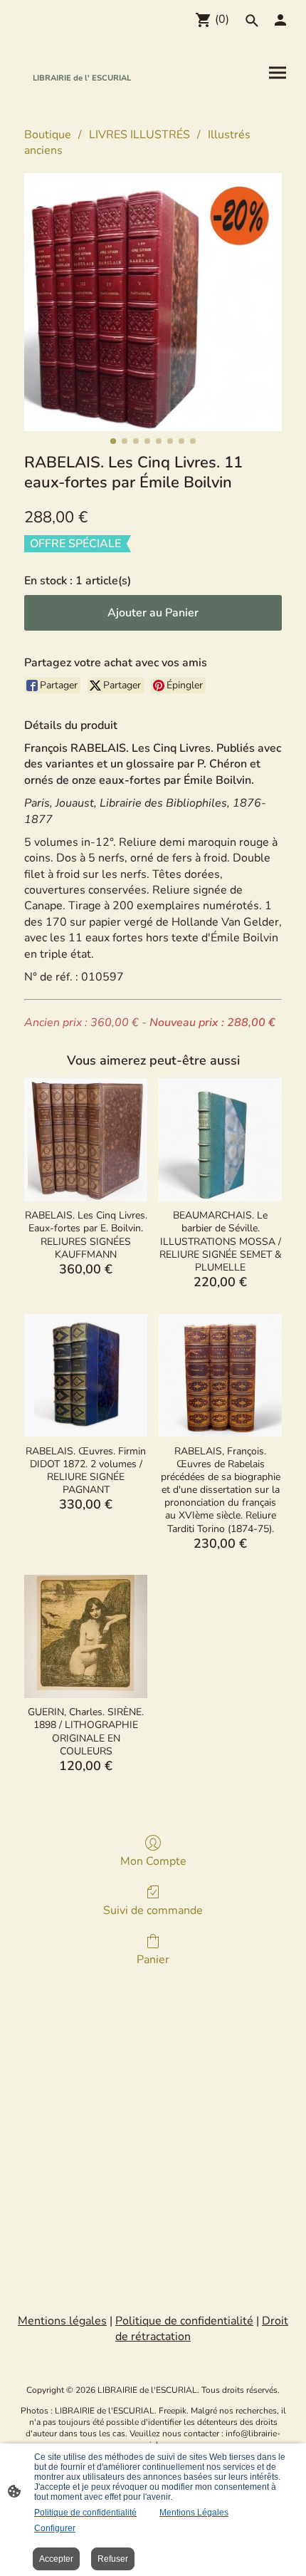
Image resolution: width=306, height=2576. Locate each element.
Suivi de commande (153, 1910)
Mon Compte (153, 1861)
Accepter (56, 2559)
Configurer (55, 2528)
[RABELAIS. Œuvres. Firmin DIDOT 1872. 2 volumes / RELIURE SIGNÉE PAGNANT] (86, 1376)
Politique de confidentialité (85, 2513)
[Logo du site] (82, 98)
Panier (153, 1959)
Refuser (113, 2559)
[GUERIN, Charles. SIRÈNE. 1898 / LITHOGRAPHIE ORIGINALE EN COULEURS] (86, 1636)
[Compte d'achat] (280, 20)
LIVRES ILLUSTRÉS (139, 135)
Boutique (48, 135)
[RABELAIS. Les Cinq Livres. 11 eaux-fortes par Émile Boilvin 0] (153, 302)
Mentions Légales (194, 2513)
